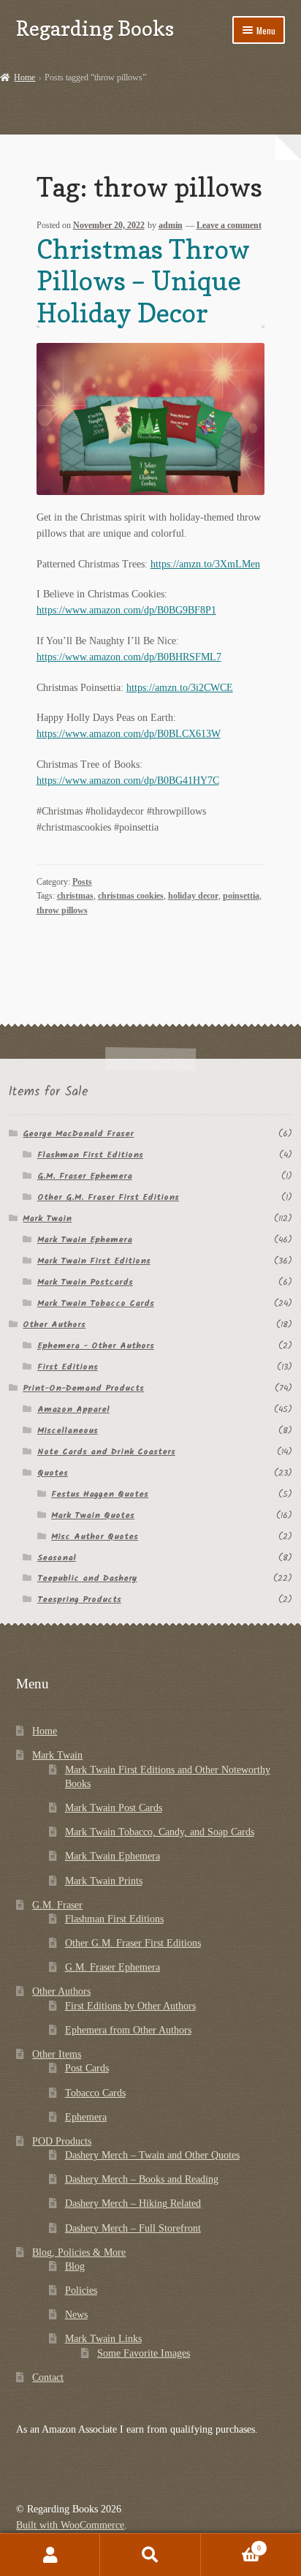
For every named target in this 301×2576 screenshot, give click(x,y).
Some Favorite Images (144, 2353)
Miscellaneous (68, 1431)
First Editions (68, 1367)
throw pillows (62, 910)
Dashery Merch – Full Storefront (133, 2228)
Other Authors (54, 1325)
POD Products (62, 2141)
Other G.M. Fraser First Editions (108, 1197)
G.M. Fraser (57, 1905)
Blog (75, 2266)
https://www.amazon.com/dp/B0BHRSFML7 (129, 657)
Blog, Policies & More (79, 2252)
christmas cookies (131, 896)
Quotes (53, 1473)
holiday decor (193, 896)
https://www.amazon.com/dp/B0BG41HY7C (128, 781)
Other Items (57, 2054)
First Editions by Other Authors (130, 2006)
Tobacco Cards (95, 2093)
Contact (48, 2377)
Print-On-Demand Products (83, 1388)
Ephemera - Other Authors (96, 1346)
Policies (81, 2290)
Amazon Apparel (73, 1409)
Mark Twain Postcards (85, 1282)
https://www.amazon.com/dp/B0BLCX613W (129, 734)
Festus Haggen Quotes (100, 1494)
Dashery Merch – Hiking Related (133, 2203)
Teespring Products (79, 1599)
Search (150, 2555)
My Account (50, 2555)
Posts (82, 882)
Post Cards (87, 2068)
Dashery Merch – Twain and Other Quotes (152, 2155)
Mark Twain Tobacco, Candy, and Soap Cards (160, 1832)
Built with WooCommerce (70, 2525)
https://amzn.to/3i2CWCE (180, 688)
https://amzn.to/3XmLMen (205, 564)
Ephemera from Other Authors (128, 2030)
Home (24, 78)
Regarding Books (95, 28)
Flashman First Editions (90, 1155)
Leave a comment (229, 225)
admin (171, 225)
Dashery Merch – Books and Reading (142, 2179)
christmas (75, 896)
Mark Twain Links (103, 2339)
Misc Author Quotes (95, 1537)
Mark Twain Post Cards (114, 1808)
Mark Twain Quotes (93, 1515)
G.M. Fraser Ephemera (85, 1176)
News (76, 2315)
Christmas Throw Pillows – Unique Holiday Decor (143, 281)
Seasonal (57, 1558)
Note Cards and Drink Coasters (106, 1452)
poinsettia (241, 896)
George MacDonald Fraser (78, 1134)
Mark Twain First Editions (94, 1261)
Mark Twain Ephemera (85, 1240)
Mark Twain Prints (104, 1881)
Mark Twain (47, 1219)
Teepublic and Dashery (87, 1578)
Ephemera (86, 2117)
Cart (231, 2544)
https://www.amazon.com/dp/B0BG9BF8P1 (126, 610)
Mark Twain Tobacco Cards (96, 1303)
